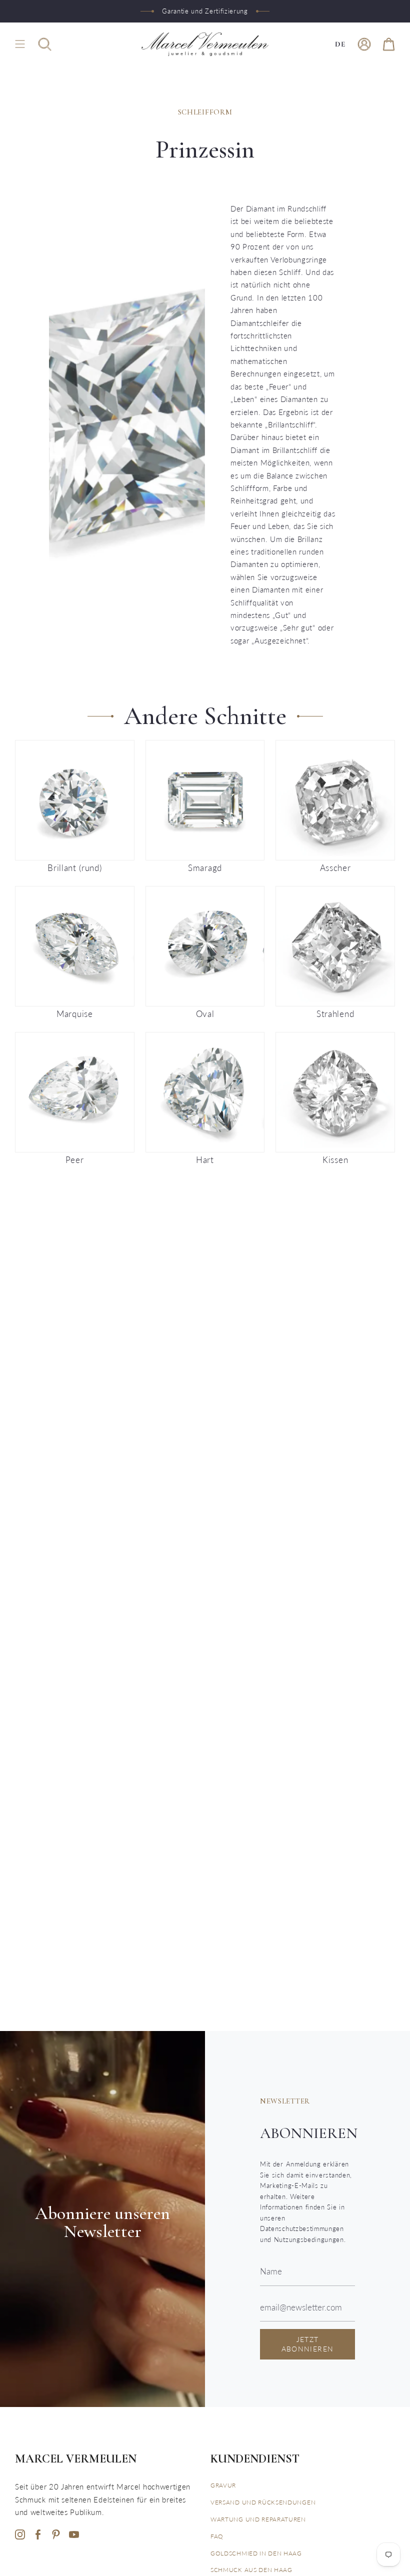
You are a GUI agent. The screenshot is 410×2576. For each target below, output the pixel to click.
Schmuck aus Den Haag (251, 2570)
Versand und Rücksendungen (263, 2502)
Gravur (223, 2485)
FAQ (217, 2536)
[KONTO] (364, 44)
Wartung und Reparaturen (258, 2519)
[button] (45, 44)
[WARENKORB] (389, 44)
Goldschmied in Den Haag (256, 2553)
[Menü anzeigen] (20, 44)
